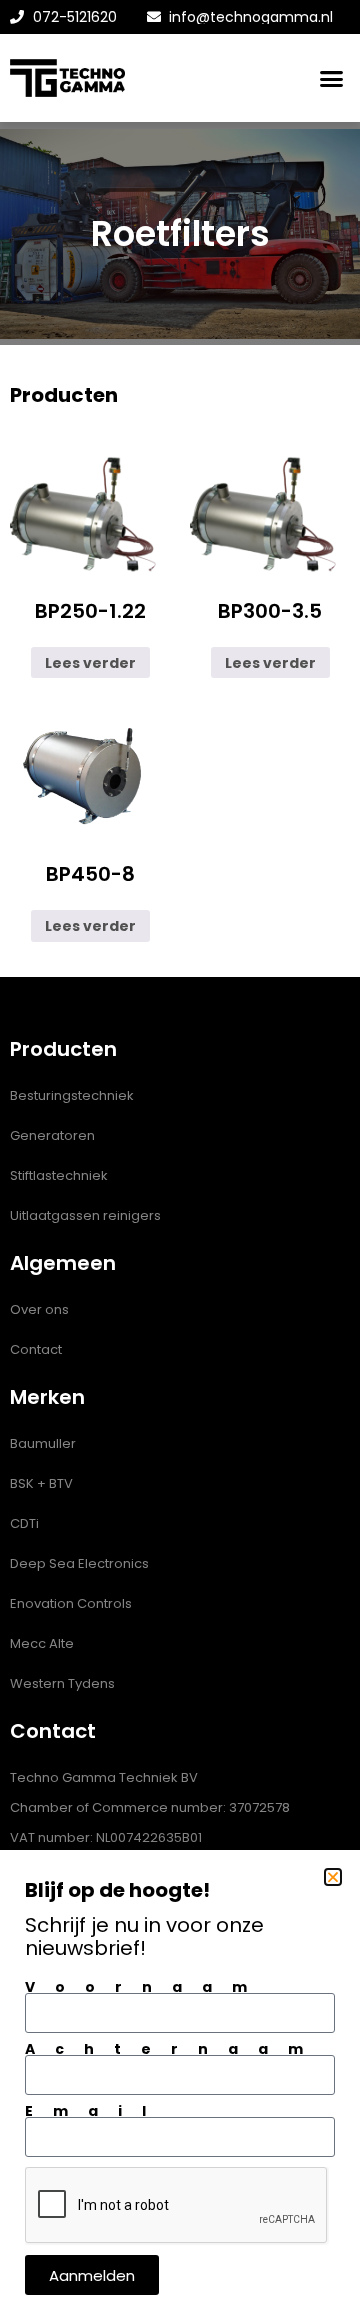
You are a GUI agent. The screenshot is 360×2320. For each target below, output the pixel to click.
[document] (180, 1160)
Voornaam (146, 1987)
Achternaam (174, 2049)
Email (95, 2111)
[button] (333, 1877)
